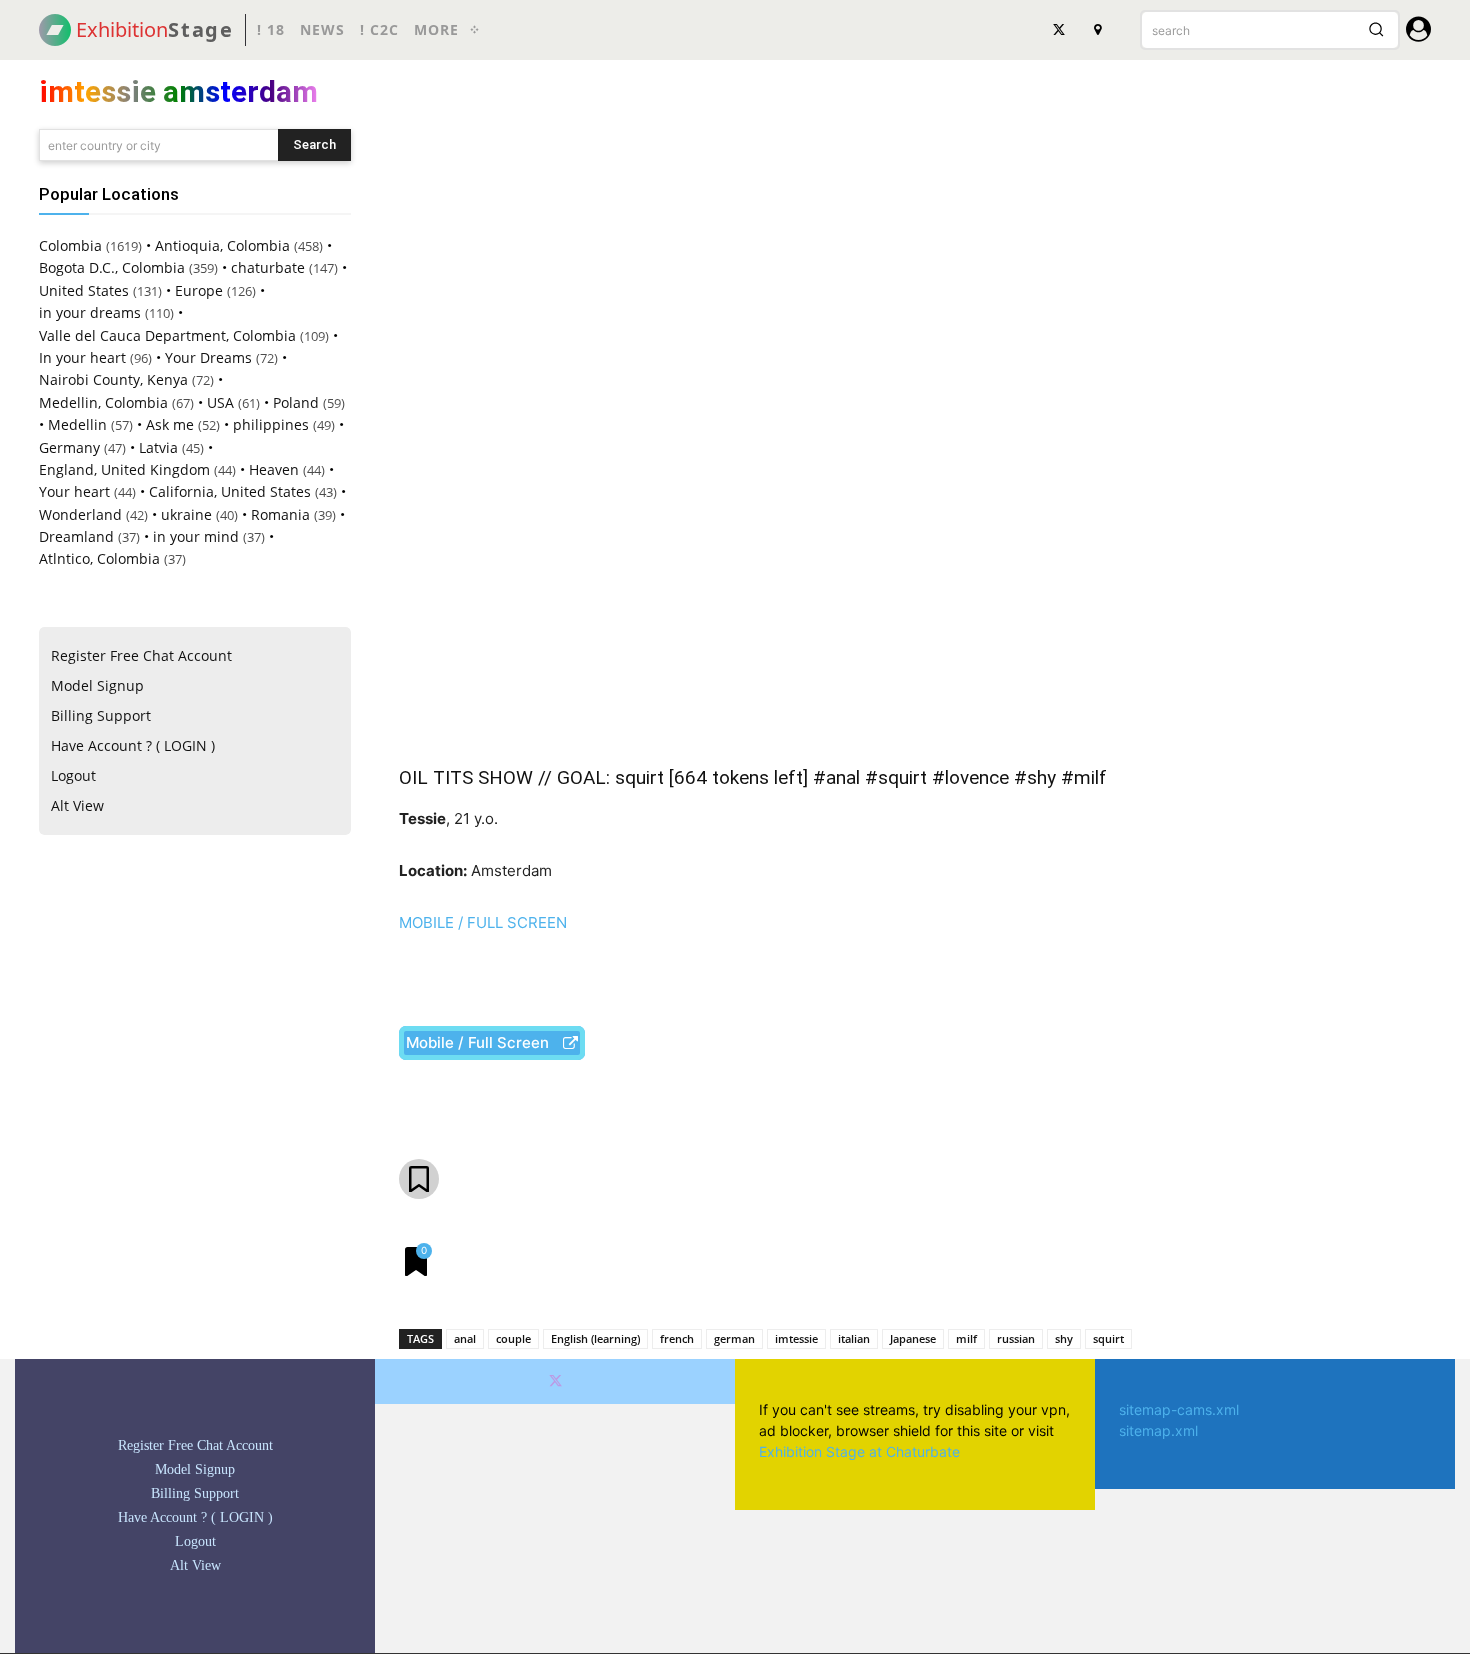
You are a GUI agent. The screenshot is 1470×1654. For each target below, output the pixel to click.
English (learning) (595, 1338)
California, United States (230, 491)
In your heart (82, 357)
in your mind (196, 536)
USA (220, 402)
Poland (296, 402)
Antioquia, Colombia (222, 245)
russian (1016, 1338)
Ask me (170, 424)
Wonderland (80, 514)
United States (84, 290)
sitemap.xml (1158, 1430)
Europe (199, 290)
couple (513, 1338)
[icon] (1418, 32)
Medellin (77, 424)
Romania (280, 514)
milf (966, 1338)
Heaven (274, 469)
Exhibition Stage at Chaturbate (859, 1451)
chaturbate (268, 267)
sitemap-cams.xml (1179, 1409)
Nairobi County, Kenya (113, 379)
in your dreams (90, 312)
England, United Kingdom (124, 469)
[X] (1059, 30)
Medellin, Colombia (103, 402)
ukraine (186, 514)
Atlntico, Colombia (99, 558)
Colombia (70, 245)
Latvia (158, 447)
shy (1064, 1338)
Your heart (74, 491)
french (677, 1338)
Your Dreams (208, 357)
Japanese (913, 1338)
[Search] (1376, 30)
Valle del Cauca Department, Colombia (167, 335)
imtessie (796, 1338)
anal (465, 1338)
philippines (271, 424)
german (734, 1338)
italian (854, 1338)
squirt (1108, 1338)
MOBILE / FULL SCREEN (483, 922)
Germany (69, 447)
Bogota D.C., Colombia (112, 267)
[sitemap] (1097, 30)
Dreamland (76, 536)
